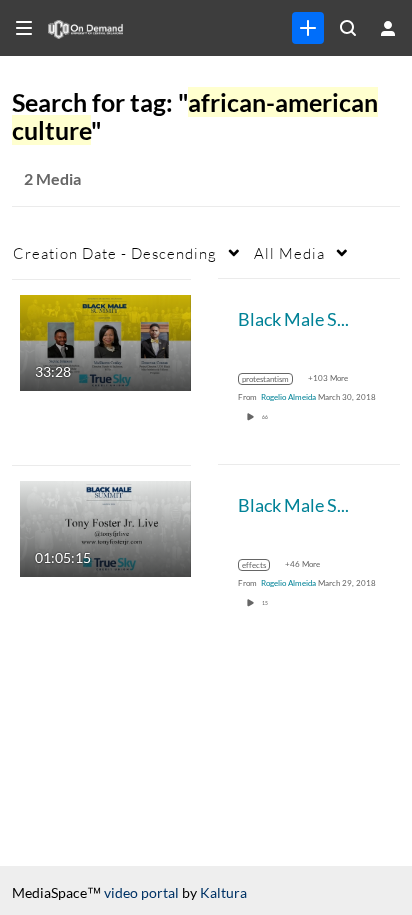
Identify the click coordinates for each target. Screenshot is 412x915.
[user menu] (388, 28)
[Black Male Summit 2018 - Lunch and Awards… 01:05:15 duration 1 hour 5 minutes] (105, 526)
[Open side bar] (24, 28)
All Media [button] (289, 253)
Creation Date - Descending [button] (115, 253)
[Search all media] (348, 28)
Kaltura (223, 892)
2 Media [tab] (52, 178)
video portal (141, 892)
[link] (308, 28)
